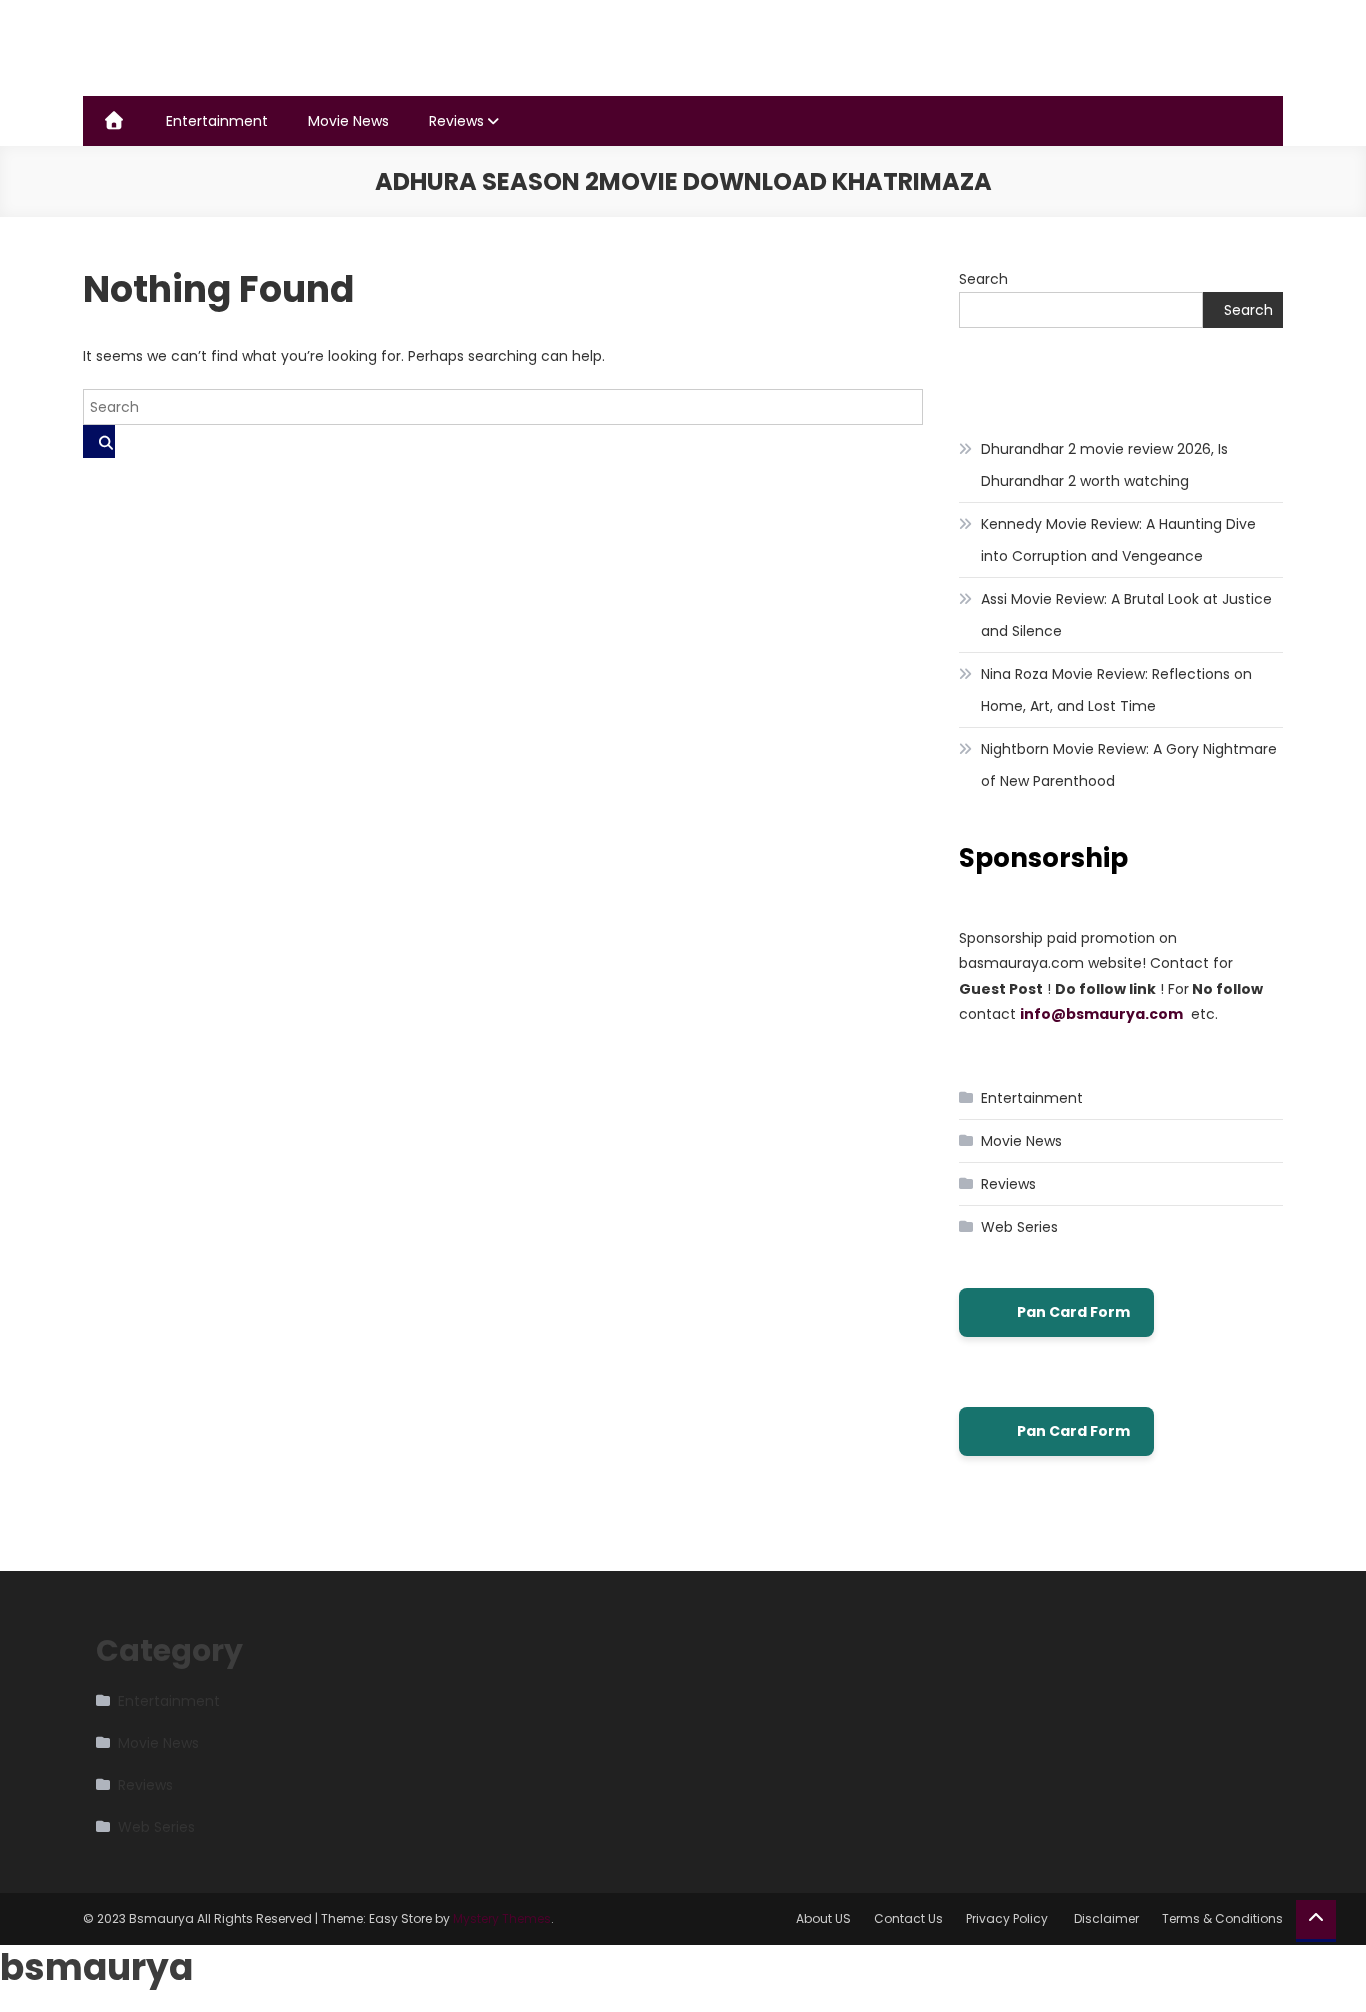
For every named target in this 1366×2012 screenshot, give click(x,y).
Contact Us (908, 1918)
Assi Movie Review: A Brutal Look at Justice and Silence (1126, 615)
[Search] (99, 441)
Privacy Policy (1008, 1918)
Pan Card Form (1073, 1312)
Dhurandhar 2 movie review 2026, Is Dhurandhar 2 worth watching (1104, 465)
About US (823, 1918)
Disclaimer (1106, 1918)
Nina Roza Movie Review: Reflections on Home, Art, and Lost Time (1116, 690)
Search (983, 279)
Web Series (1019, 1227)
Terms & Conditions (1222, 1918)
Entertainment (217, 121)
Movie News (348, 121)
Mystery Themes (502, 1918)
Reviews (456, 121)
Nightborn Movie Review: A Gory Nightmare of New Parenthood (1129, 765)
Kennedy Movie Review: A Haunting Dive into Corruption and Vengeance (1118, 540)
